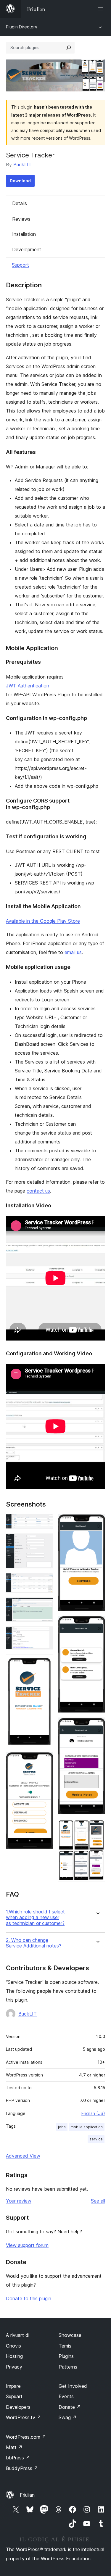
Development (27, 249)
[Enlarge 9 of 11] (97, 1624)
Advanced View (23, 2156)
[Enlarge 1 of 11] (45, 1522)
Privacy (14, 2367)
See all (98, 2201)
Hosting (14, 2356)
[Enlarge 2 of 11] (45, 1541)
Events (66, 2396)
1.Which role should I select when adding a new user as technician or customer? (35, 1917)
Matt (14, 2447)
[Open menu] (102, 9)
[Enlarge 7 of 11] (45, 1760)
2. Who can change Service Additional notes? (34, 1943)
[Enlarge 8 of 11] (97, 1522)
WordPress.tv (24, 2417)
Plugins (66, 2356)
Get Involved (73, 2386)
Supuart (14, 2396)
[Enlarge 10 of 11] (97, 1726)
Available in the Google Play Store (43, 921)
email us (73, 952)
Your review (19, 2201)
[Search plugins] (69, 48)
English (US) (93, 2113)
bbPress (18, 2458)
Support (20, 265)
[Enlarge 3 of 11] (45, 1581)
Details (20, 203)
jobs (62, 2127)
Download (20, 181)
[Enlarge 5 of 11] (45, 1634)
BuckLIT (22, 165)
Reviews (21, 219)
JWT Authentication (28, 686)
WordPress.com (26, 2437)
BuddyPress (22, 2468)
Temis (65, 2346)
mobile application (87, 2127)
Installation (24, 234)
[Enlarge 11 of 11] (97, 1827)
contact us (38, 1191)
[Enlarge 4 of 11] (45, 1605)
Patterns (68, 2367)
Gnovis (13, 2346)
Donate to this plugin (29, 2298)
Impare (13, 2386)
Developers (18, 2407)
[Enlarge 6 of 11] (45, 1662)
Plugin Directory (22, 27)
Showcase (70, 2335)
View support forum (27, 2245)
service (96, 2139)
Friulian (27, 2495)
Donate (70, 2407)
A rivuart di (18, 2335)
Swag (68, 2417)
